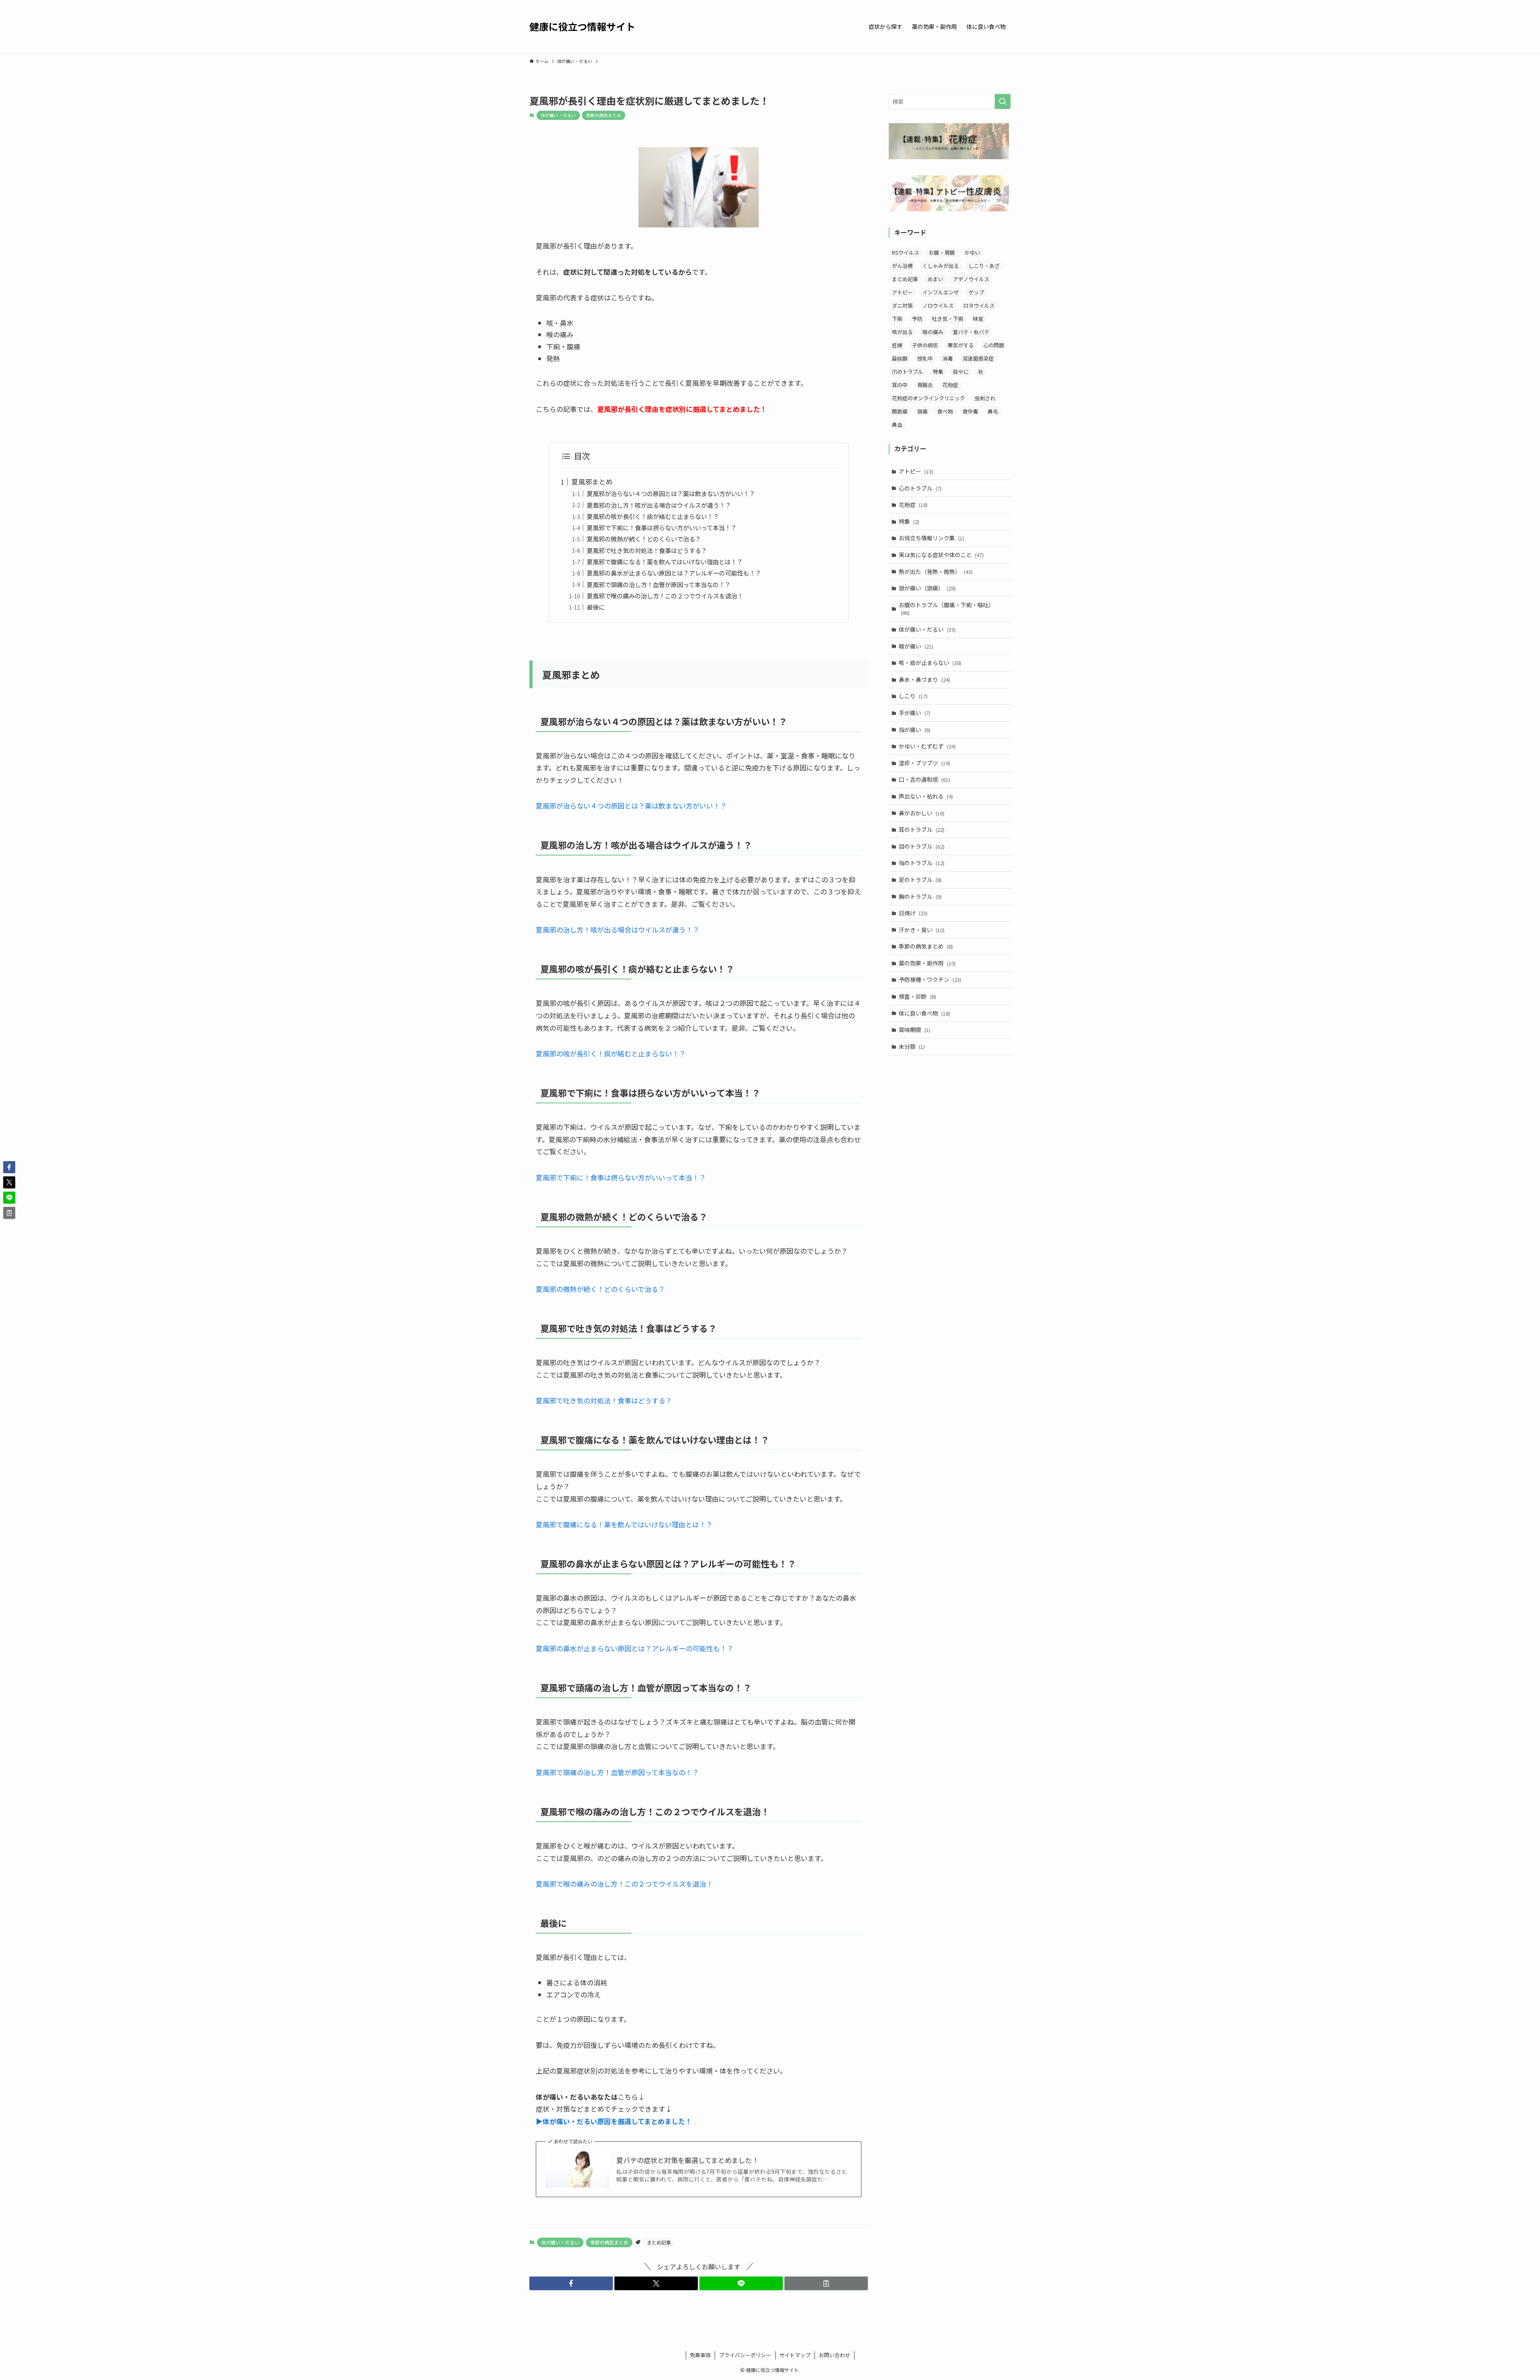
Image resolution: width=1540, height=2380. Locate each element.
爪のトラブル (908, 372)
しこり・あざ (984, 266)
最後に (596, 607)
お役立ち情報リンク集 (931, 538)
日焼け (913, 913)
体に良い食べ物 (924, 1013)
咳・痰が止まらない (930, 663)
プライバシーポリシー (745, 2355)
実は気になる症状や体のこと (941, 555)
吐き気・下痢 (948, 319)
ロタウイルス (979, 305)
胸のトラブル (920, 896)
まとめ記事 (659, 2242)
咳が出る (902, 332)
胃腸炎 (925, 385)
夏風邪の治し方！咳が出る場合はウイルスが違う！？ (659, 505)
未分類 (912, 1046)
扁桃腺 (900, 358)
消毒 (948, 358)
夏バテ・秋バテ (971, 332)
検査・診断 (917, 996)
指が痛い (915, 730)
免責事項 (700, 2355)
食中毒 (970, 411)
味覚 (978, 319)
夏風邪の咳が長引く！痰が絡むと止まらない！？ (653, 516)
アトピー (902, 292)
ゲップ (976, 292)
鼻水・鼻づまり (924, 679)
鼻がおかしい (922, 813)
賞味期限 (915, 1030)
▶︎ (614, 2121)
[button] (571, 2283)
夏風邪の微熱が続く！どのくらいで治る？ (644, 539)
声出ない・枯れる (926, 796)
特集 (938, 372)
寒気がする (961, 345)
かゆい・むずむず (927, 746)
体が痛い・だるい (558, 115)
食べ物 (945, 411)
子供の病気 (925, 345)
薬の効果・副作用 (927, 963)
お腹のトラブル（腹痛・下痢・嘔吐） (946, 609)
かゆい (972, 252)
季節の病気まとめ (604, 115)
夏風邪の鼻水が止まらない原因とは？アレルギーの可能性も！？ (674, 573)
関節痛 (900, 411)
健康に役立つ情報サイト (582, 26)
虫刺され (985, 398)
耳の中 (900, 385)
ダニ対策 (902, 305)
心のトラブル (920, 488)
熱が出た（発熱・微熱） (936, 572)
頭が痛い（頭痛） (927, 588)
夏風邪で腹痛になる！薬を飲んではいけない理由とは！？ (665, 562)
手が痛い (915, 713)
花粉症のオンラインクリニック (928, 398)
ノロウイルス (938, 305)
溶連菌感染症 (978, 358)
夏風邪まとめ (592, 481)
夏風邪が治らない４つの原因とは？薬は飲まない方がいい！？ (671, 493)
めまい (935, 279)
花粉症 (950, 385)
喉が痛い (916, 646)
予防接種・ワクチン (930, 979)
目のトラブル (922, 846)
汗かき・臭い (922, 930)
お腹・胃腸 (942, 252)
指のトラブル (922, 863)
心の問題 (994, 345)
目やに (961, 372)
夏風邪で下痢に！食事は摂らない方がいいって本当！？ (662, 527)
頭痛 (922, 411)
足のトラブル (920, 880)
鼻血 (897, 425)
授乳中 (925, 358)
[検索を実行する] (1003, 101)
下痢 (897, 319)
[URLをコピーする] (826, 2283)
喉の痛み (933, 332)
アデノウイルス (971, 279)
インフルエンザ (941, 292)
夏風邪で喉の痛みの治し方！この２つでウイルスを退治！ (665, 596)
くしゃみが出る (941, 266)
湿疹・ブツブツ (924, 763)
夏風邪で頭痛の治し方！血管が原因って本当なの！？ (659, 584)
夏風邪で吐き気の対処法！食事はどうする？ (647, 550)
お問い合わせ (835, 2355)
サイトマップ (795, 2355)
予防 (917, 319)
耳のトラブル (922, 829)
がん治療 (902, 266)
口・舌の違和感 (924, 779)
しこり (913, 696)
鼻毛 (993, 411)
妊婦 (897, 345)
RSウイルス (906, 252)
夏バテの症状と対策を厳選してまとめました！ (688, 2160)
